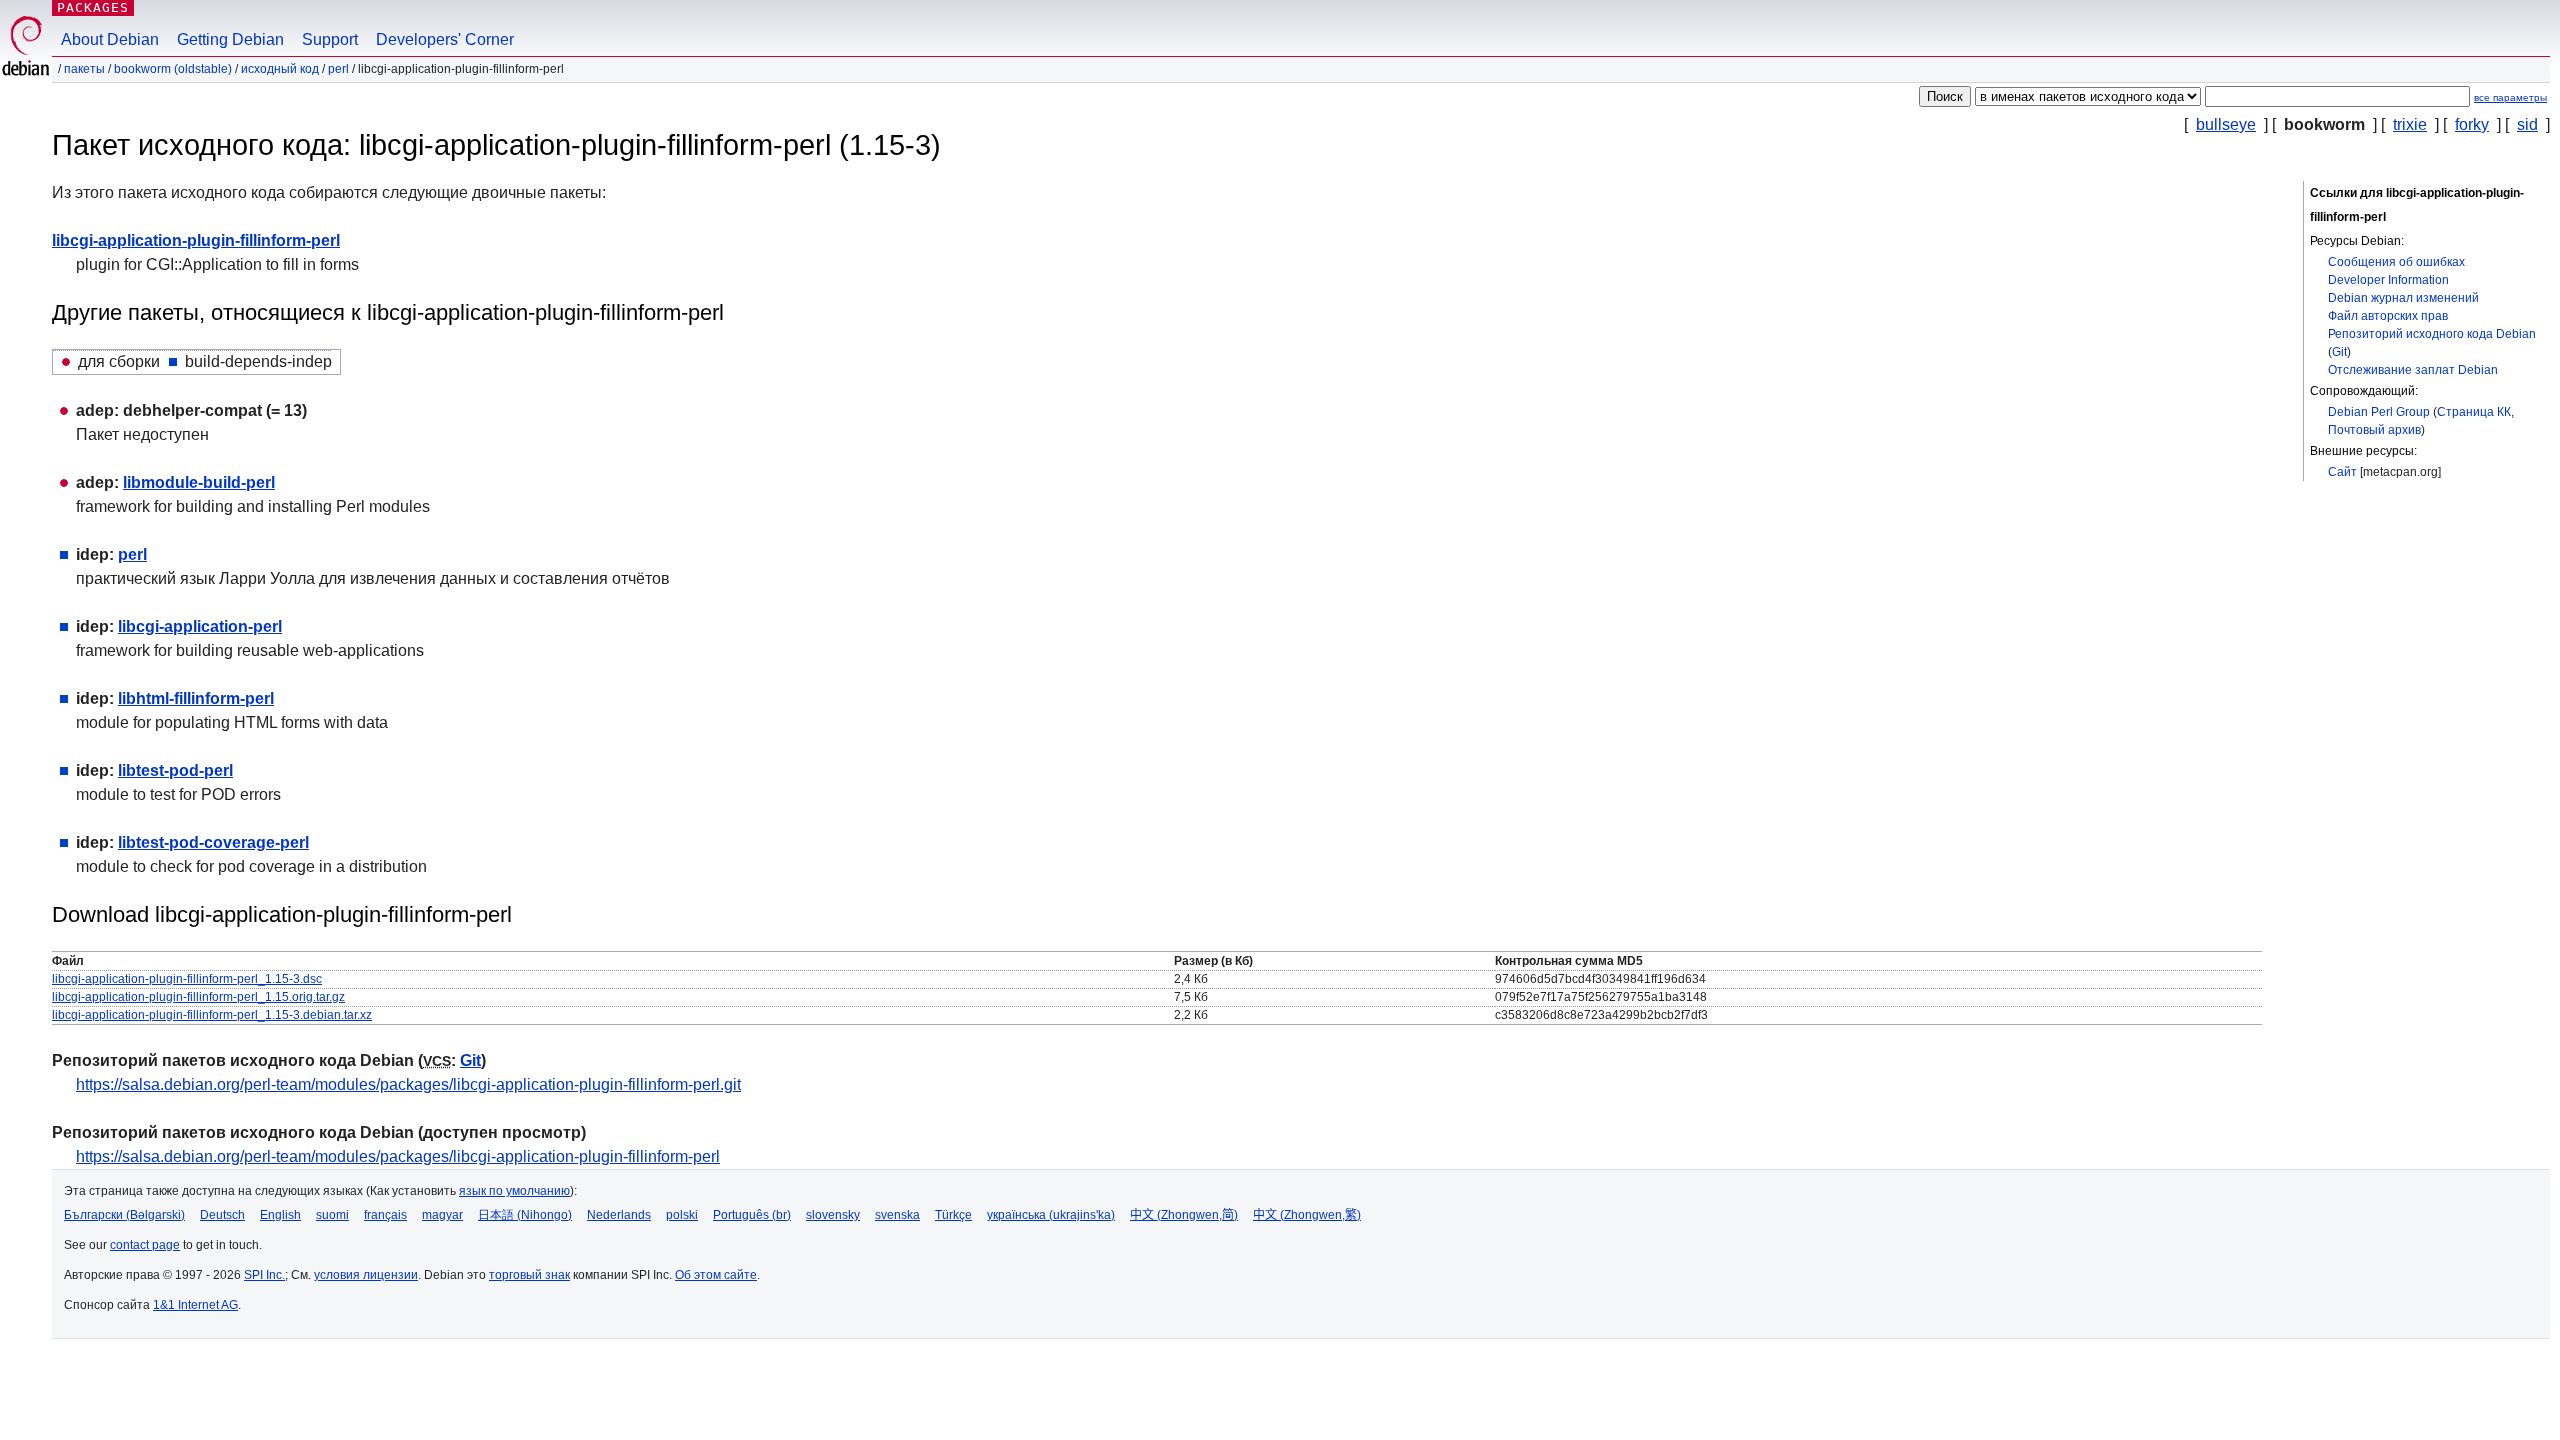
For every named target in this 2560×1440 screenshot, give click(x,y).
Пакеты (84, 69)
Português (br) (752, 1215)
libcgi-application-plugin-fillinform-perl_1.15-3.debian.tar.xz (212, 1015)
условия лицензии (366, 1275)
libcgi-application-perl (200, 626)
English (280, 1215)
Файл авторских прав (2388, 316)
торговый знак (529, 1275)
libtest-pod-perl (175, 770)
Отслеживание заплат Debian (2413, 370)
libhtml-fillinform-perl (196, 698)
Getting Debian (230, 39)
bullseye (2226, 124)
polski (682, 1215)
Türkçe (953, 1215)
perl (338, 69)
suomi (332, 1215)
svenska (897, 1215)
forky (2472, 124)
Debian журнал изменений (2403, 298)
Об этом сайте (716, 1275)
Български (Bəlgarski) (124, 1215)
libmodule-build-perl (199, 482)
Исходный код (280, 69)
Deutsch (222, 1215)
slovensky (833, 1215)
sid (2527, 124)
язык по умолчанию (514, 1191)
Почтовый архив (2374, 430)
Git (2339, 352)
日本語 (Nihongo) (525, 1215)
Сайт (2342, 472)
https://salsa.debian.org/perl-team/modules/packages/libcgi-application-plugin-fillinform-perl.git (408, 1084)
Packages (93, 7)
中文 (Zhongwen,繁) (1307, 1215)
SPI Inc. (264, 1275)
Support (330, 39)
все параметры (2510, 97)
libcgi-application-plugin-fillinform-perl (196, 240)
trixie (2410, 124)
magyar (442, 1215)
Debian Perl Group (2379, 412)
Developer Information (2388, 280)
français (385, 1215)
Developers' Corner (445, 39)
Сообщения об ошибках (2396, 262)
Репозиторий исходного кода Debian (2432, 334)
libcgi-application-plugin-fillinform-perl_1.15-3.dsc (187, 979)
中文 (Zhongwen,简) (1184, 1215)
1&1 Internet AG (195, 1305)
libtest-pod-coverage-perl (213, 842)
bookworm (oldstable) (173, 69)
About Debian (110, 39)
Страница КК (2474, 412)
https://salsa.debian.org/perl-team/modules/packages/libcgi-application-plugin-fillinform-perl (398, 1156)
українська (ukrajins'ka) (1051, 1215)
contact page (145, 1245)
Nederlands (619, 1215)
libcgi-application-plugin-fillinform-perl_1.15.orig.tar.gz (198, 997)
